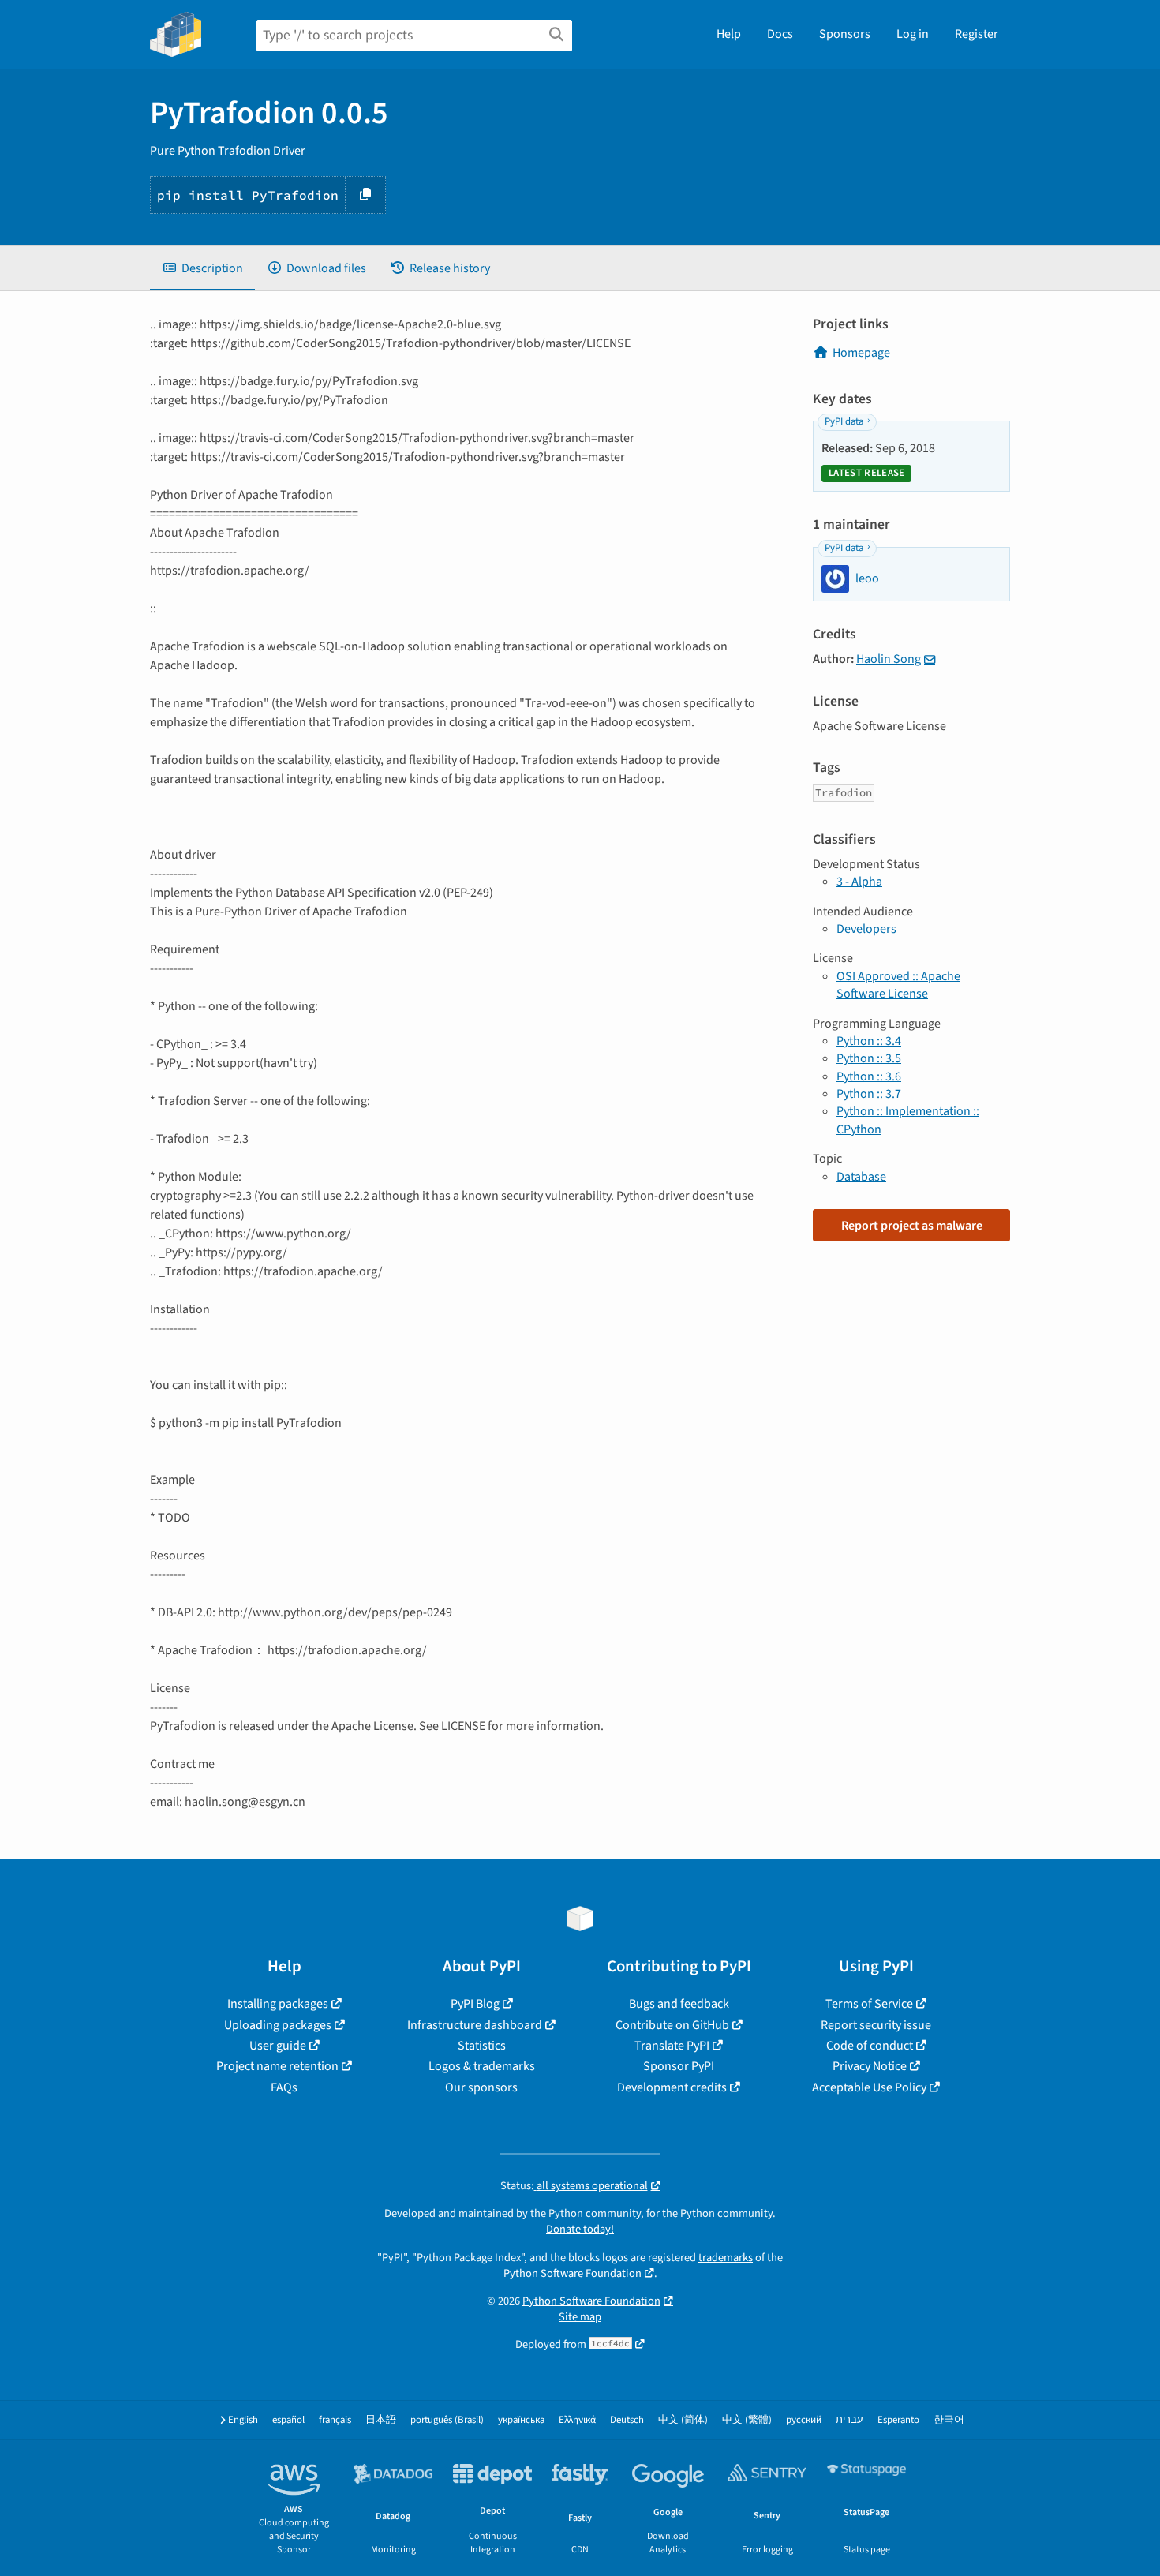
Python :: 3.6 (869, 1076)
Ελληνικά (577, 2420)
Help (729, 34)
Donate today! (580, 2229)
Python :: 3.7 (869, 1094)
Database (861, 1177)
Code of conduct (870, 2046)
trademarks (726, 2258)
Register (977, 34)
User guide (278, 2046)
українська (521, 2420)
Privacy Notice (870, 2066)
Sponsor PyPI (679, 2066)
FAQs (284, 2087)
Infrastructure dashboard (475, 2025)
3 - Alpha (859, 882)
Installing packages (278, 2004)
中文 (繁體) (747, 2420)
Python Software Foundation (573, 2273)
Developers (866, 929)
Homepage (861, 353)
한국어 (949, 2420)
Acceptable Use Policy (869, 2087)
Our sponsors (481, 2087)
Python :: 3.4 (869, 1041)
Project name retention (277, 2066)
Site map (580, 2317)
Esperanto (898, 2420)
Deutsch (627, 2420)
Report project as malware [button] (912, 1226)
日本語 (381, 2420)
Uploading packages (278, 2025)
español (288, 2420)
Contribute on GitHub (672, 2025)
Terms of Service (869, 2004)
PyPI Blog (475, 2004)
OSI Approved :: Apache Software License (898, 985)
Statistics (482, 2046)
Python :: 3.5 (869, 1058)
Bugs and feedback (679, 2004)
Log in (913, 34)
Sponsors (845, 34)
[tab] (202, 268)
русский (804, 2420)
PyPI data (844, 421)
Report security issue (876, 2025)
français (335, 2420)
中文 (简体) (683, 2420)
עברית (849, 2420)
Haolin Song (889, 659)
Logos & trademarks (482, 2066)
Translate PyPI (672, 2046)
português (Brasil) (447, 2420)
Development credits (672, 2087)
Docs (780, 34)
